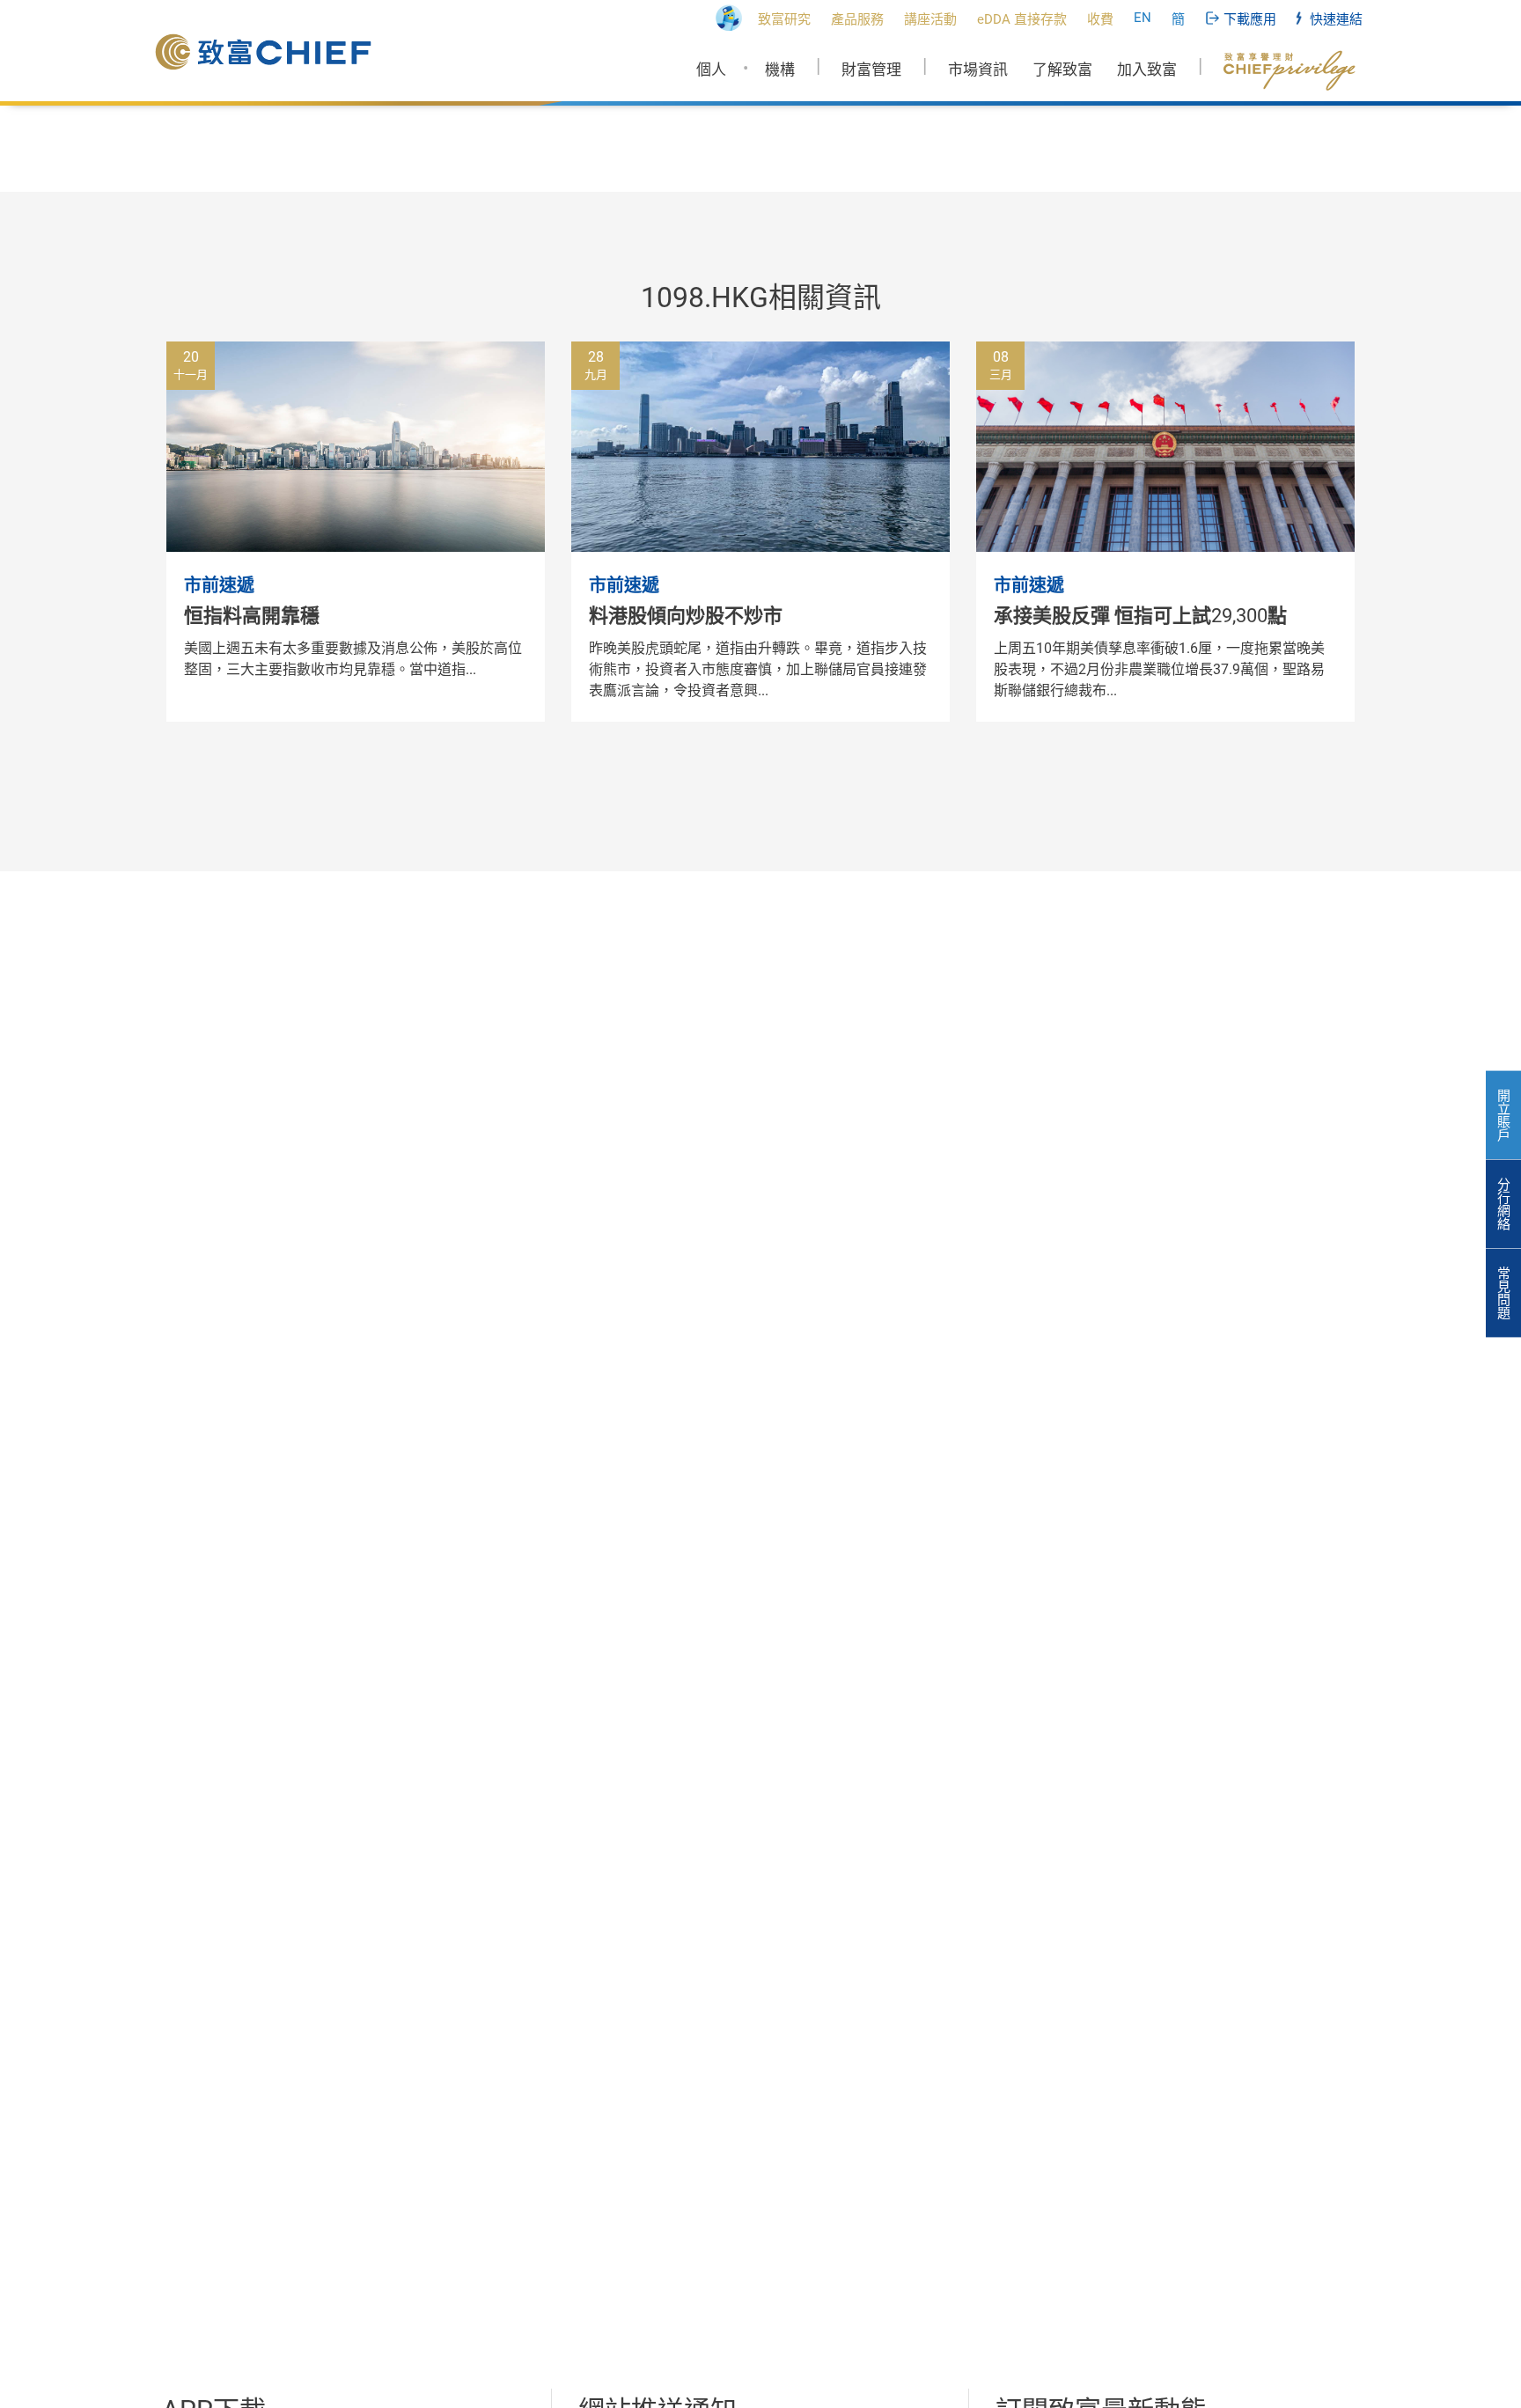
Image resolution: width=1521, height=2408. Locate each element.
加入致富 (1147, 70)
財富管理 (871, 70)
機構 (780, 70)
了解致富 (1062, 70)
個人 (711, 70)
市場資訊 (978, 70)
